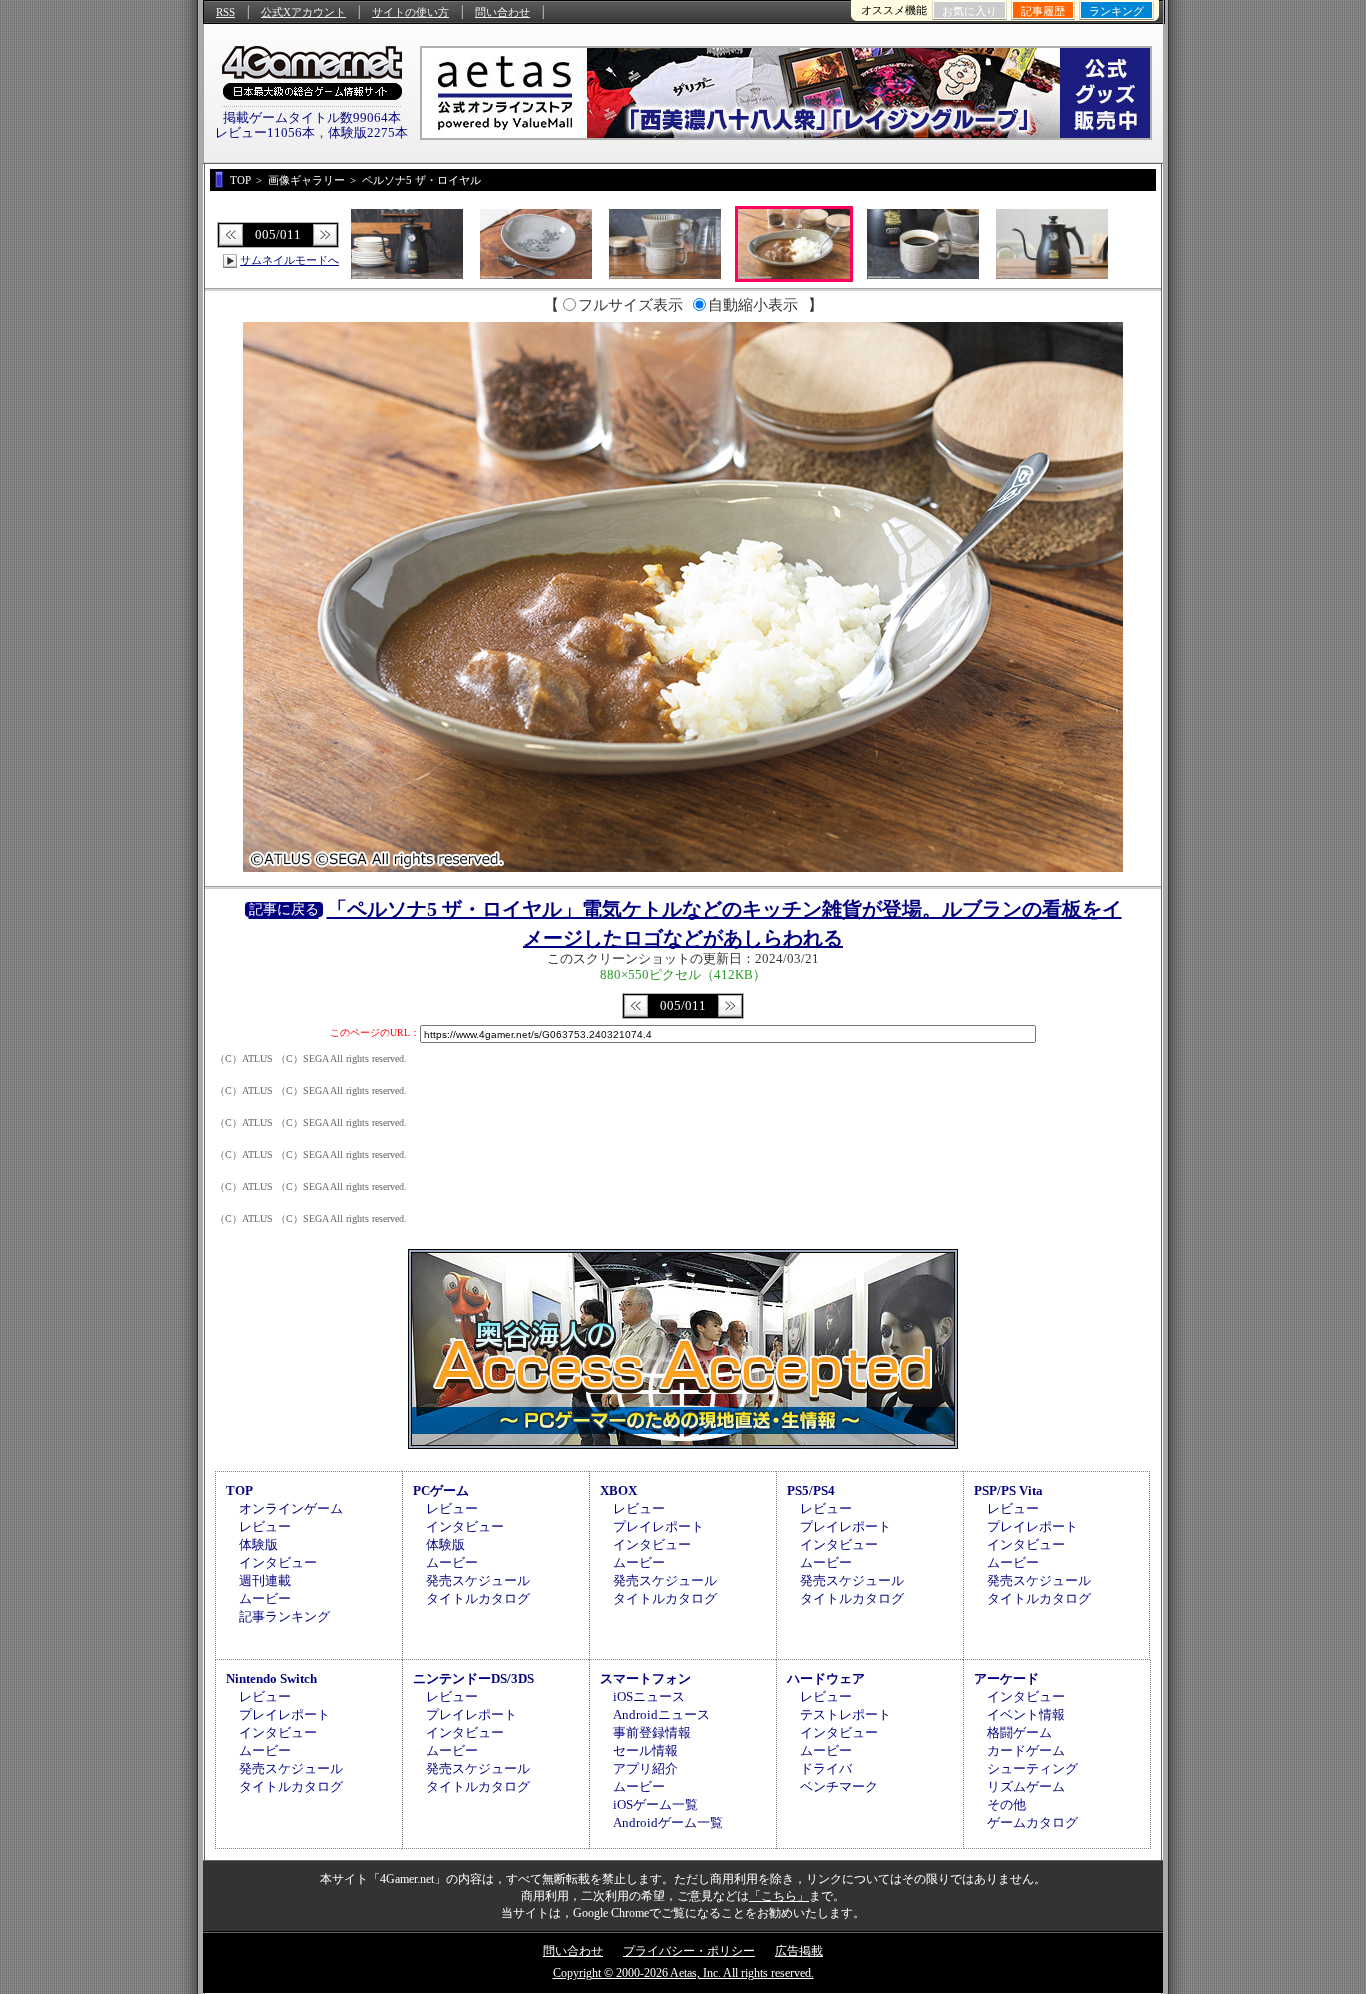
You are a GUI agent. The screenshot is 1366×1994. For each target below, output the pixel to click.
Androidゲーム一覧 (668, 1822)
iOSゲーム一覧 (655, 1804)
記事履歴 (1043, 11)
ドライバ (826, 1768)
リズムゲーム (1026, 1786)
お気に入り (969, 11)
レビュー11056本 (265, 132)
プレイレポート (658, 1526)
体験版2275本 (368, 132)
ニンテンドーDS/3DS (473, 1678)
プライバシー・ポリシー (689, 1951)
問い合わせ (502, 12)
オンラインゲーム (291, 1508)
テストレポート (845, 1714)
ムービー (265, 1598)
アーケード (1006, 1678)
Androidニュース (661, 1714)
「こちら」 (779, 1896)
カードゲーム (1026, 1750)
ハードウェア (826, 1678)
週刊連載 (265, 1580)
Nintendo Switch (271, 1678)
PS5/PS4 (811, 1490)
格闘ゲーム (1019, 1732)
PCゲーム (441, 1490)
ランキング (1116, 11)
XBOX (618, 1490)
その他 (1006, 1804)
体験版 (258, 1544)
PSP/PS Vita (1008, 1490)
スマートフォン (645, 1678)
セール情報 (645, 1750)
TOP (239, 1490)
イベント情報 (1026, 1714)
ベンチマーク (839, 1786)
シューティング (1032, 1768)
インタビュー (278, 1562)
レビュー (265, 1526)
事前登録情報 (652, 1732)
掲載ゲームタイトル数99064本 (312, 117)
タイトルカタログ (478, 1598)
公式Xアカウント (303, 12)
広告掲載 (799, 1951)
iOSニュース (649, 1696)
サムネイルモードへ (289, 260)
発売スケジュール (478, 1580)
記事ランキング (284, 1616)
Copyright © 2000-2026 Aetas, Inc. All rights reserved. (683, 1973)
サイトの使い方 (410, 12)
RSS (225, 12)
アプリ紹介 (645, 1768)
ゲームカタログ (1032, 1822)
